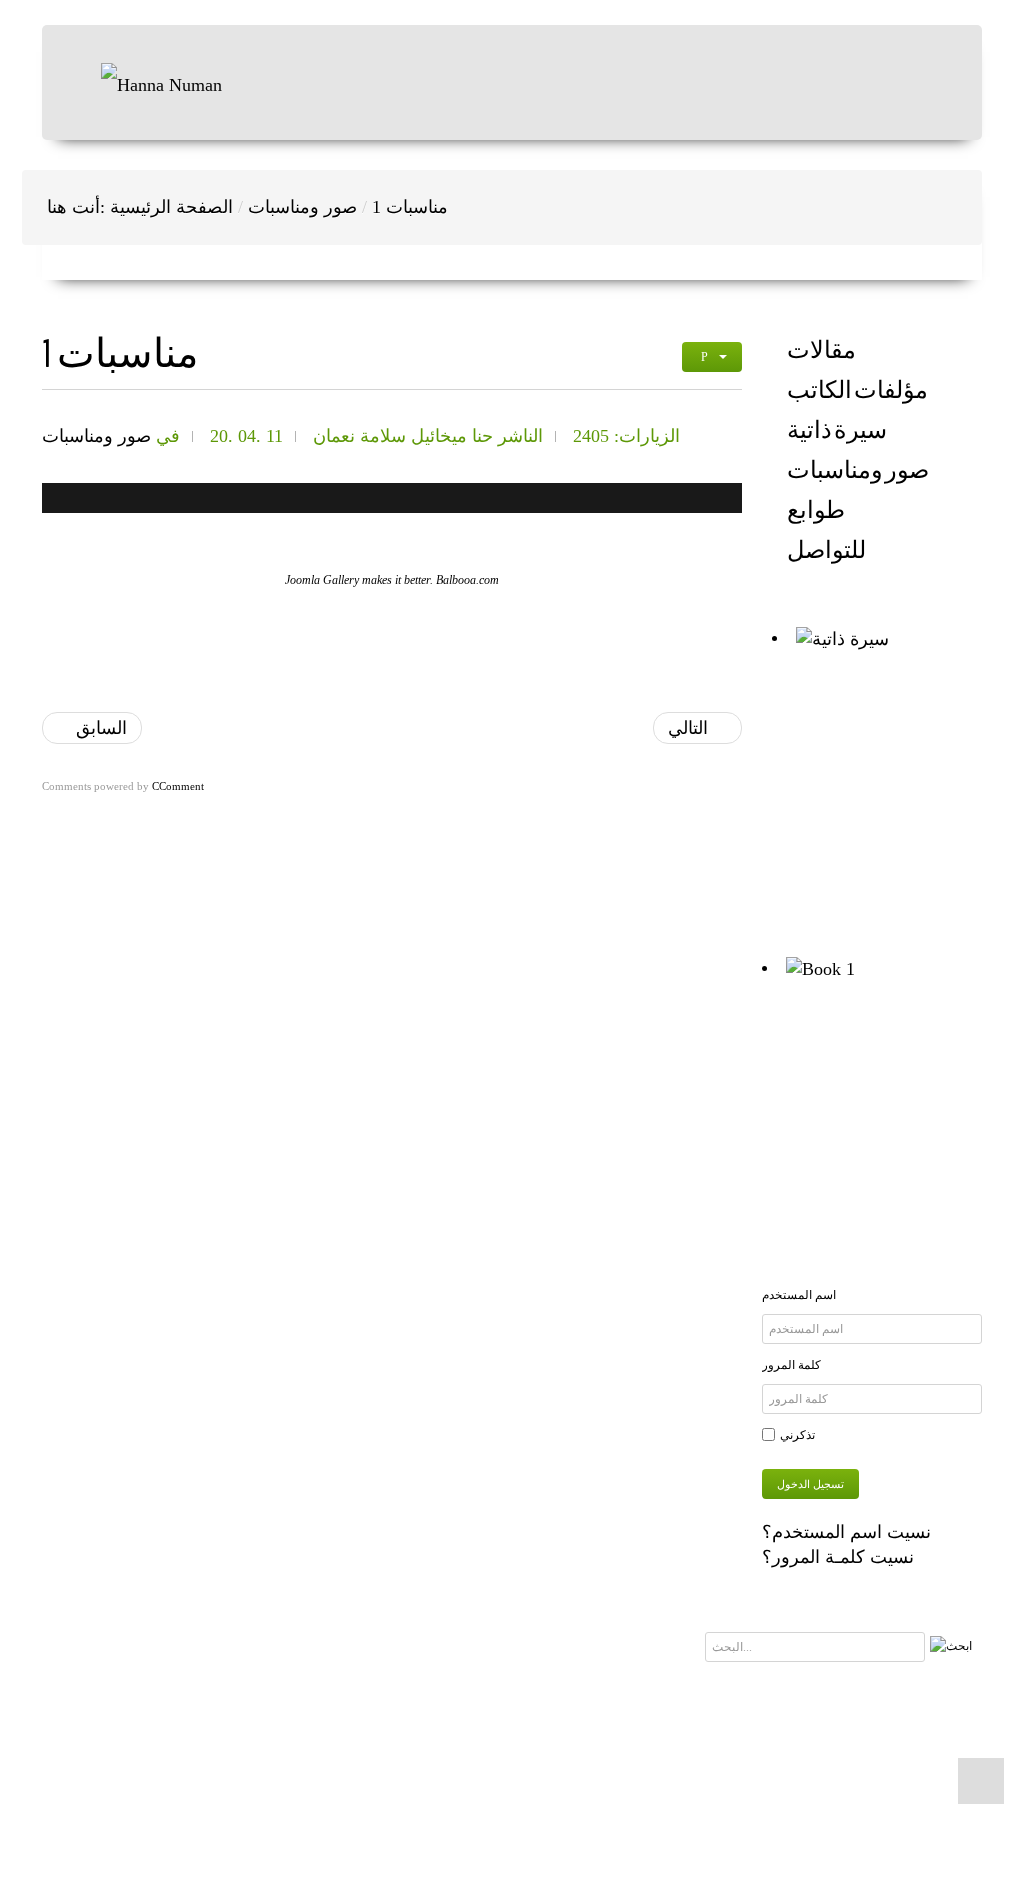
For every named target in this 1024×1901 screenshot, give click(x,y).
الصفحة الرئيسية (171, 207)
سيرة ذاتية (837, 430)
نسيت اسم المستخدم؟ (846, 1532)
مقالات (821, 350)
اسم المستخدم (799, 1295)
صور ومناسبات (302, 207)
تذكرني (797, 1435)
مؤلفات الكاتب (857, 390)
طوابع (816, 510)
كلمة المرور (791, 1365)
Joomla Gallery (322, 580)
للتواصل (826, 550)
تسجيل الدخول (810, 1484)
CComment (178, 786)
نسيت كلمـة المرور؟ (838, 1557)
